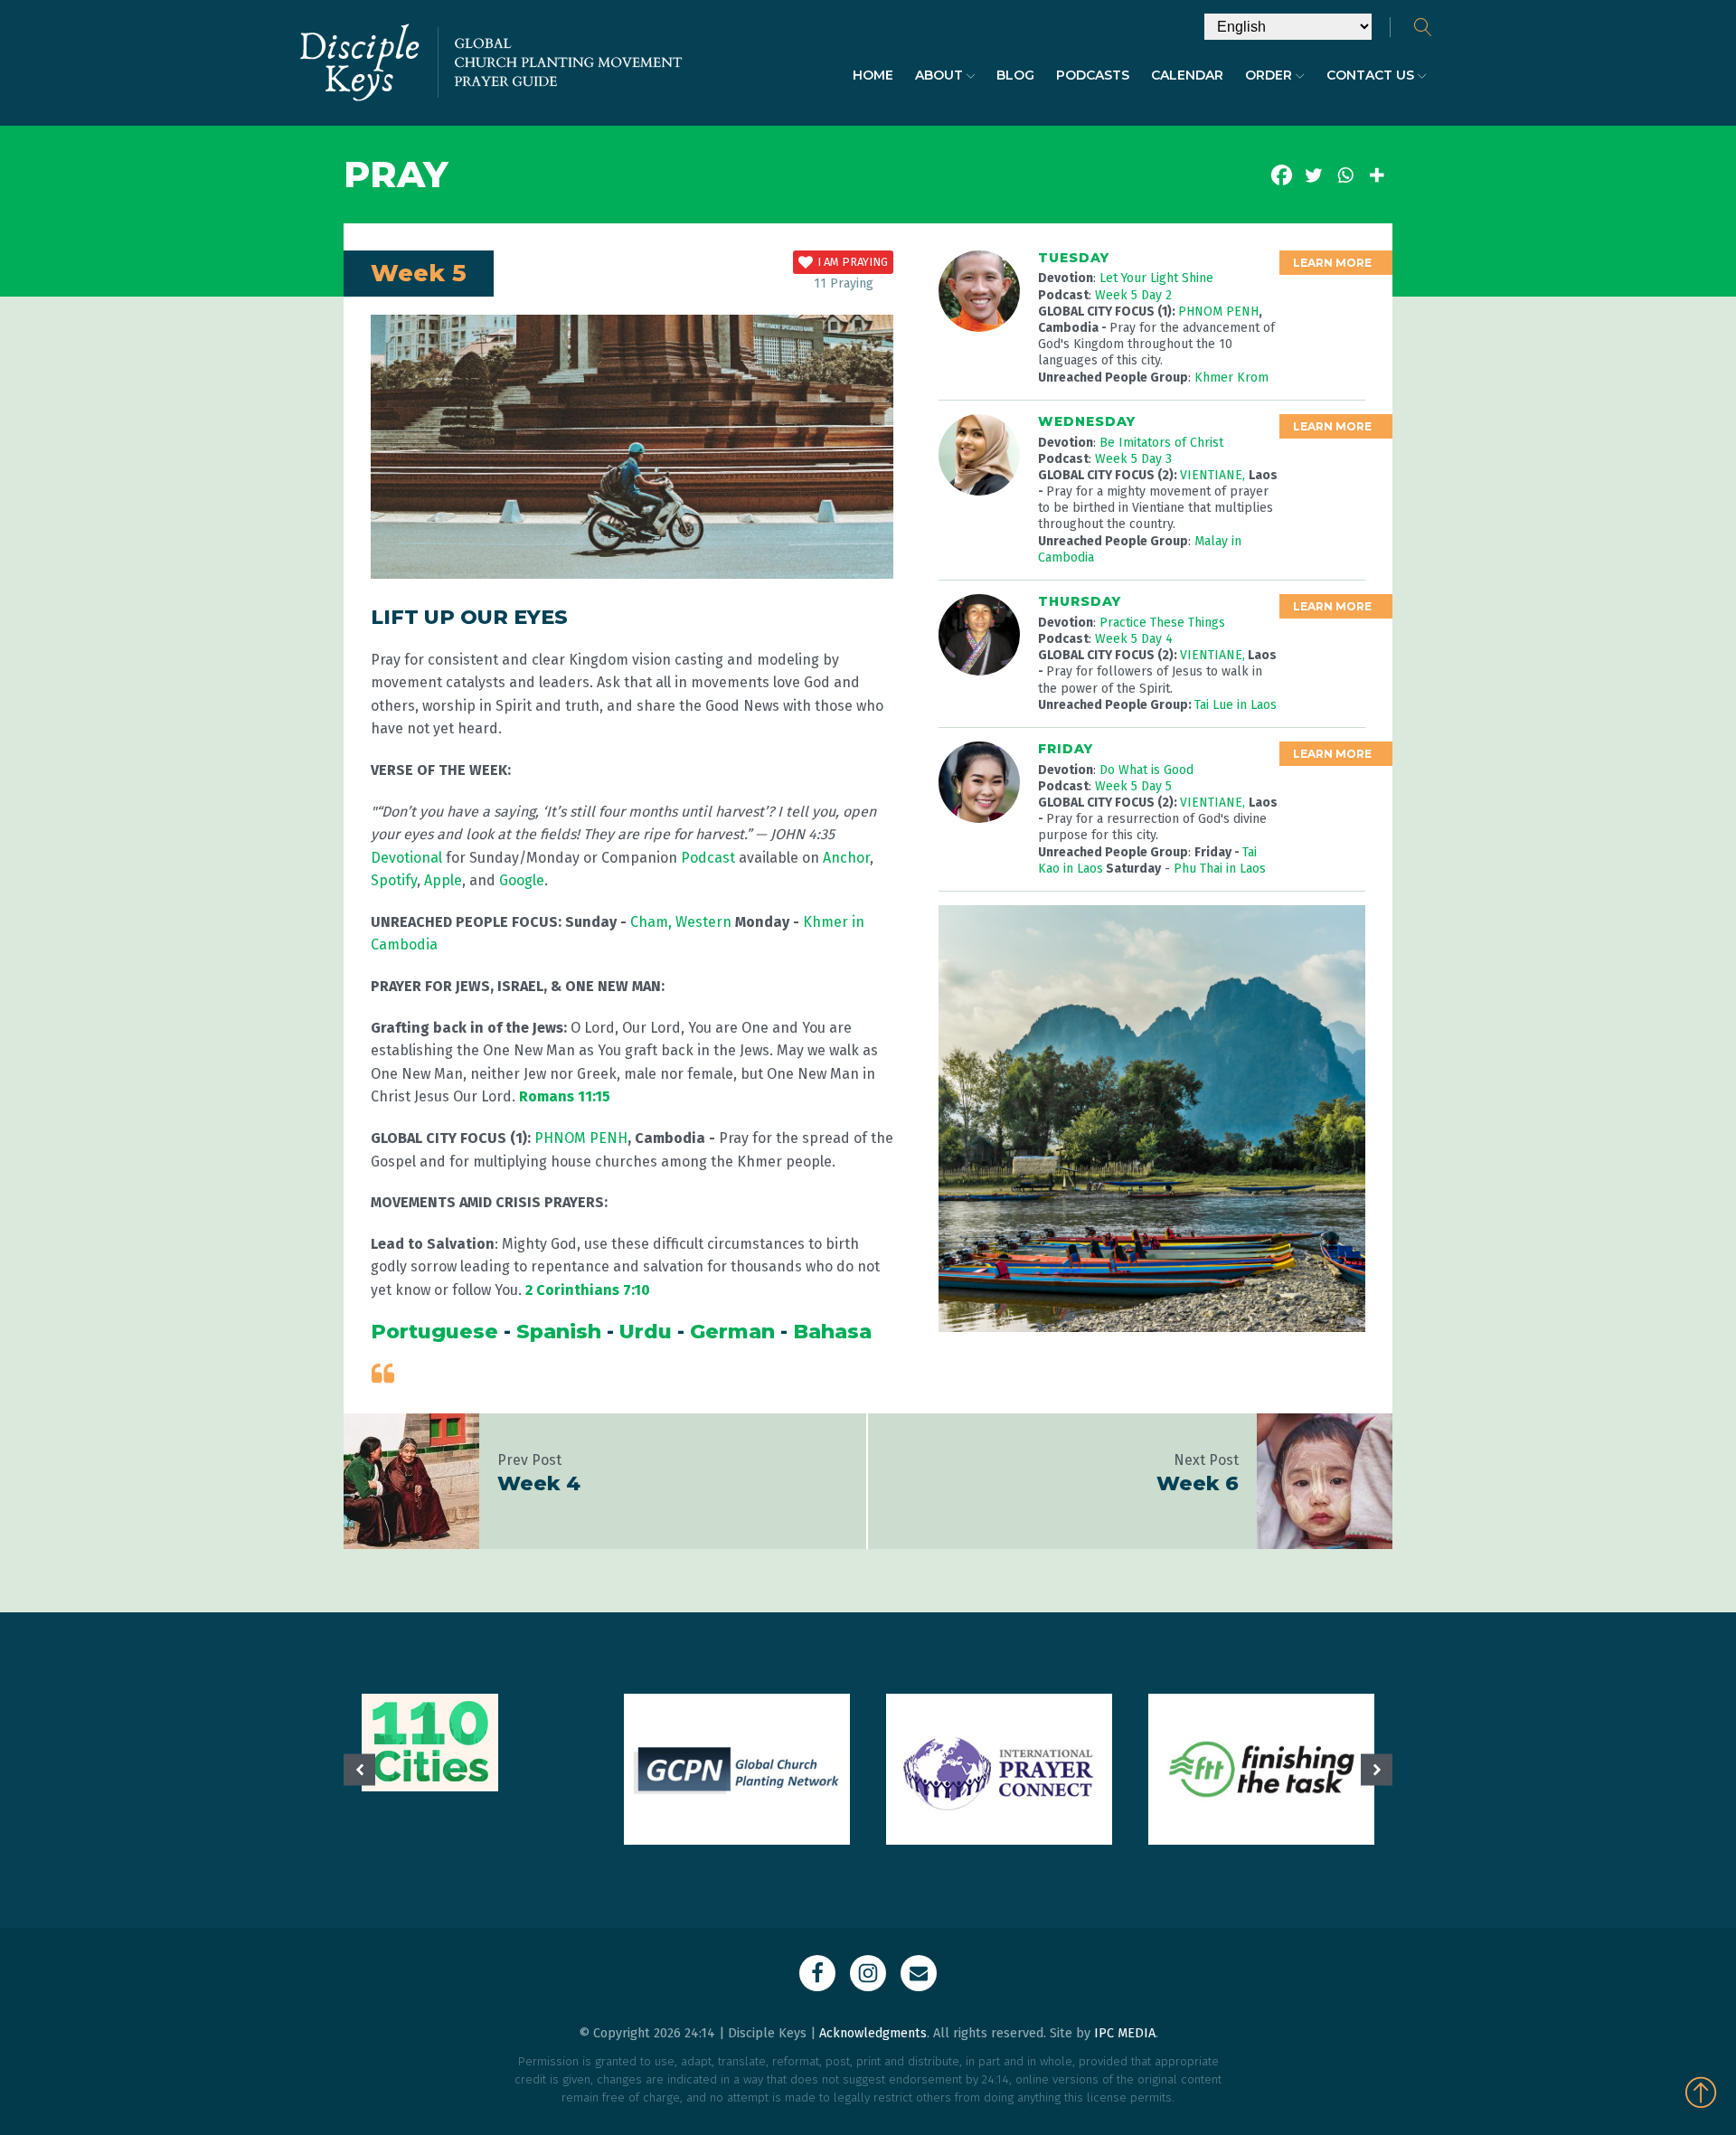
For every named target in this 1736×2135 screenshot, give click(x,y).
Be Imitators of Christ (1161, 443)
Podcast (708, 858)
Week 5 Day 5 (1133, 786)
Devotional (406, 858)
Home (873, 75)
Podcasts (1093, 75)
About (939, 75)
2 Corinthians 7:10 (588, 1290)
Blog (1015, 75)
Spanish (559, 1332)
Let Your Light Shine (1156, 278)
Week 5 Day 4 (1134, 639)
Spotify (394, 880)
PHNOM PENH (581, 1138)
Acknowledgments (873, 2033)
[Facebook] (1282, 175)
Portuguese (434, 1332)
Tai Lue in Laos (1236, 705)
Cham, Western (683, 922)
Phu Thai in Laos (1220, 869)
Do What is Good (1146, 770)
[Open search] (1423, 27)
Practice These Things (1162, 623)
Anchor (846, 858)
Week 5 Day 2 (1133, 295)
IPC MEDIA (1125, 2033)
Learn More (1332, 263)
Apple (443, 880)
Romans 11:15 (565, 1096)
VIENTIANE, (1214, 475)
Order (1269, 75)
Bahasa (832, 1332)
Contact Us (1370, 75)
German (732, 1332)
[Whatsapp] (1345, 175)
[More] (1377, 175)
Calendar (1187, 75)
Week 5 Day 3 (1133, 459)
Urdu (646, 1332)
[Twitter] (1313, 175)
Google (522, 880)
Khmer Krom (1231, 378)
